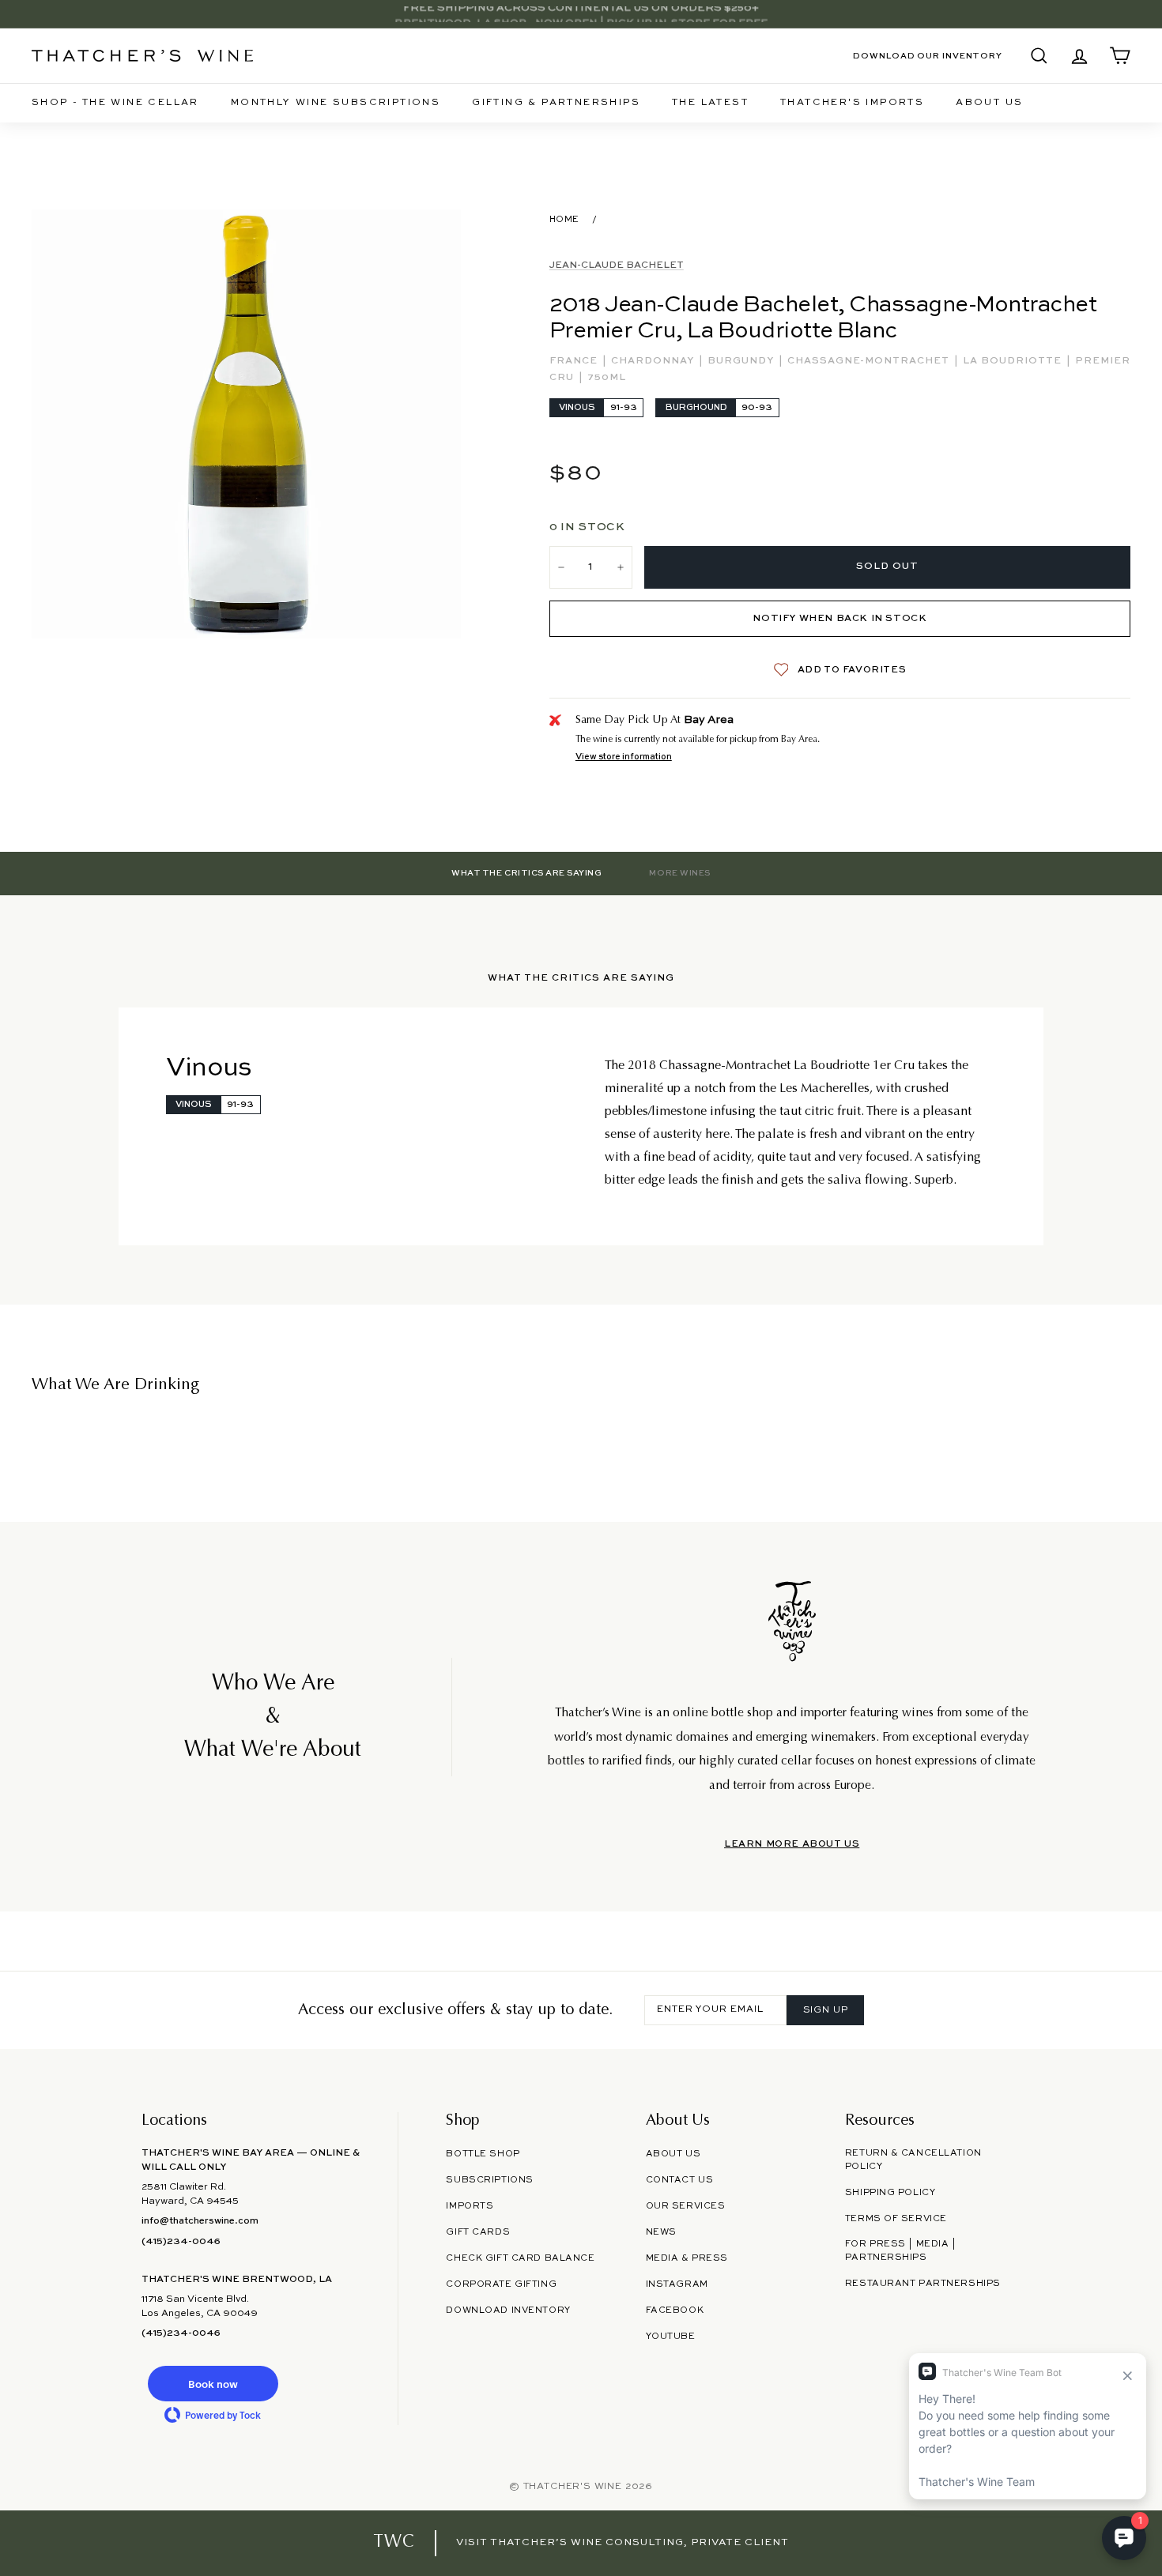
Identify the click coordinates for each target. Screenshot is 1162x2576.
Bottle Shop (483, 2154)
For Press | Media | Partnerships (901, 2251)
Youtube (671, 2337)
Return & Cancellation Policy (913, 2160)
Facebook (675, 2310)
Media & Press (687, 2258)
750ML (607, 378)
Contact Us (680, 2180)
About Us (989, 103)
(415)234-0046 (181, 2242)
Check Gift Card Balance (520, 2258)
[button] (213, 2384)
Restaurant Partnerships (923, 2284)
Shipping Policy (890, 2193)
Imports (470, 2206)
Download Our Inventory (928, 56)
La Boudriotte (1014, 361)
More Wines (679, 873)
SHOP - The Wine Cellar (115, 103)
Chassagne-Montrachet (870, 361)
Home (564, 220)
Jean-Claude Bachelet (617, 266)
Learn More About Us (792, 1844)
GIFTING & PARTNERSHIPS (556, 103)
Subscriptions (489, 2180)
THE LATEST (710, 103)
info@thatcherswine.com (200, 2221)
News (661, 2232)
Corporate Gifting (501, 2284)
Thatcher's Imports (852, 103)
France (575, 361)
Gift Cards (478, 2232)
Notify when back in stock (839, 619)
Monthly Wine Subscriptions (336, 103)
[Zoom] (246, 424)
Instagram (677, 2284)
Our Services (686, 2206)
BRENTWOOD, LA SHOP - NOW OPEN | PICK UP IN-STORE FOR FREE (581, 14)
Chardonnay (654, 361)
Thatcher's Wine (573, 2487)
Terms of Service (896, 2219)
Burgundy (742, 361)
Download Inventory (508, 2310)
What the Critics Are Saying (526, 873)
